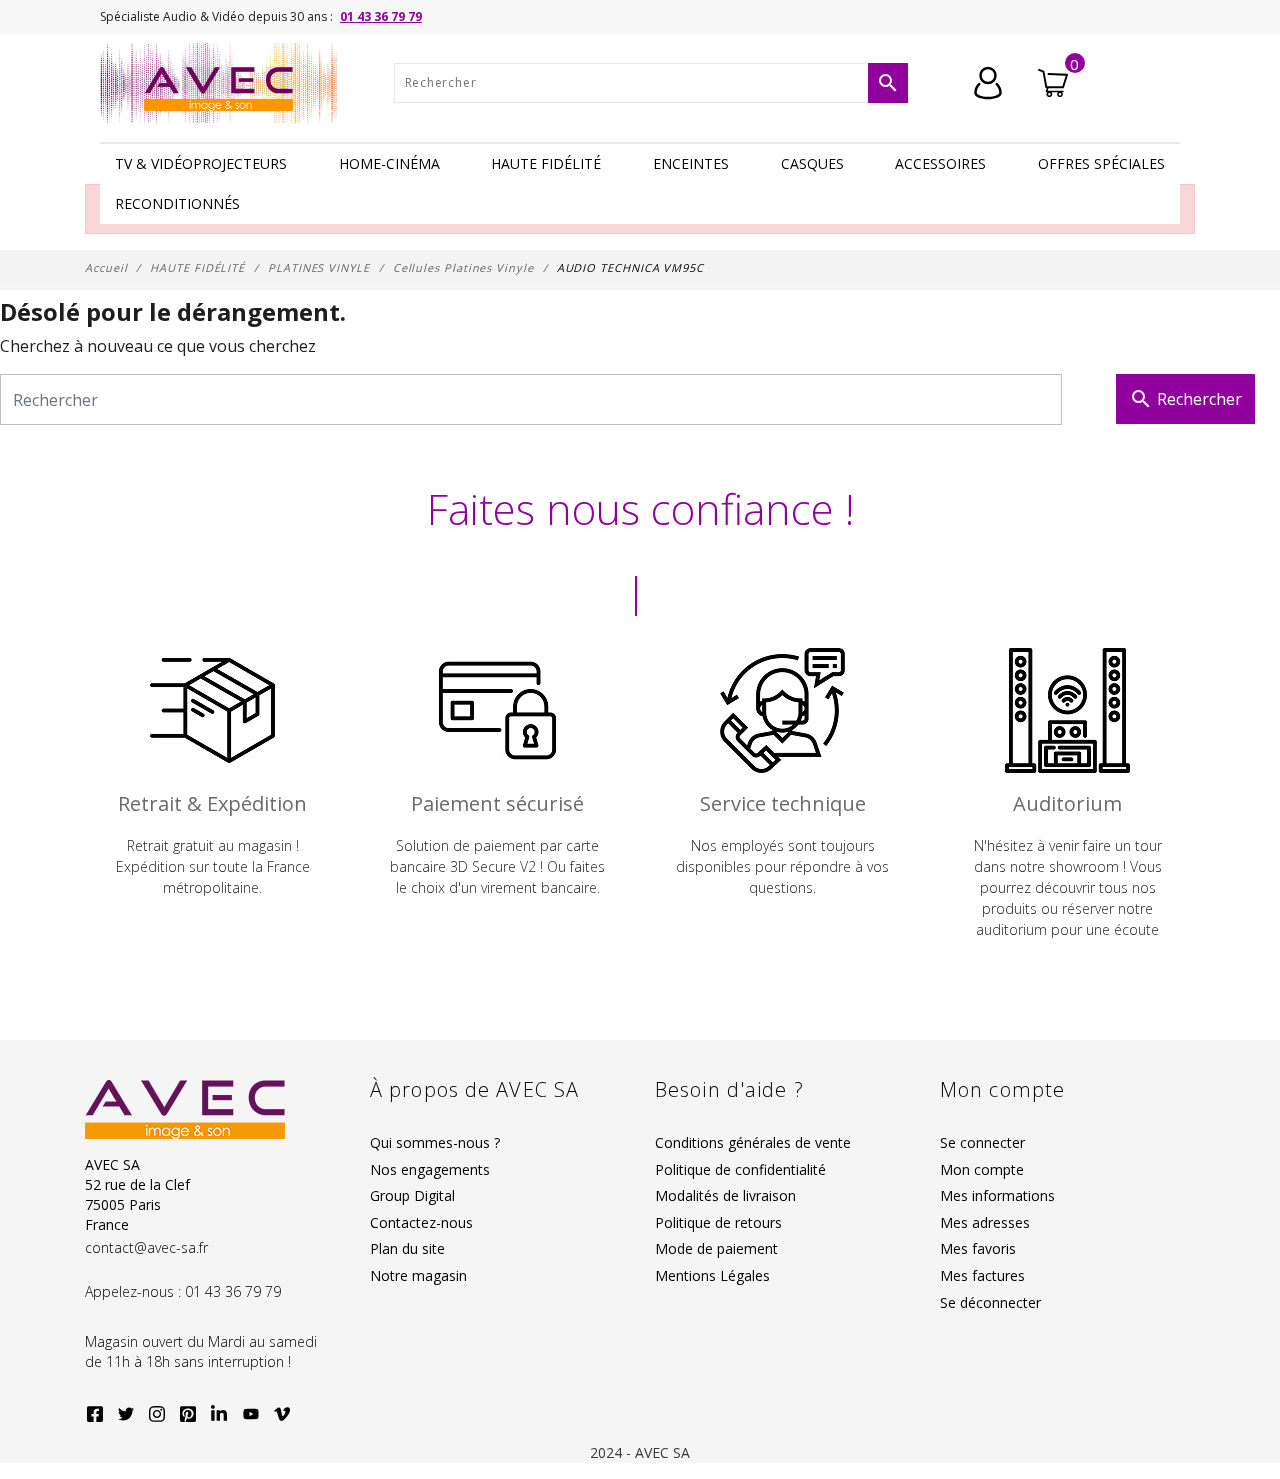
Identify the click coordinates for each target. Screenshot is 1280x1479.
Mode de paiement (716, 1248)
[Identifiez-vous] (988, 81)
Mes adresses (985, 1222)
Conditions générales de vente (753, 1142)
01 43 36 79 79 (381, 16)
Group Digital (412, 1195)
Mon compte (982, 1169)
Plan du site (407, 1248)
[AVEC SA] (224, 83)
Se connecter (982, 1142)
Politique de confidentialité (740, 1169)
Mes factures (982, 1275)
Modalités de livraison (725, 1195)
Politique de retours (718, 1222)
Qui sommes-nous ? (435, 1142)
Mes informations (997, 1195)
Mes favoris (978, 1248)
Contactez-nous (421, 1222)
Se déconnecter (990, 1302)
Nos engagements (430, 1169)
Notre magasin (418, 1275)
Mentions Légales (712, 1275)
